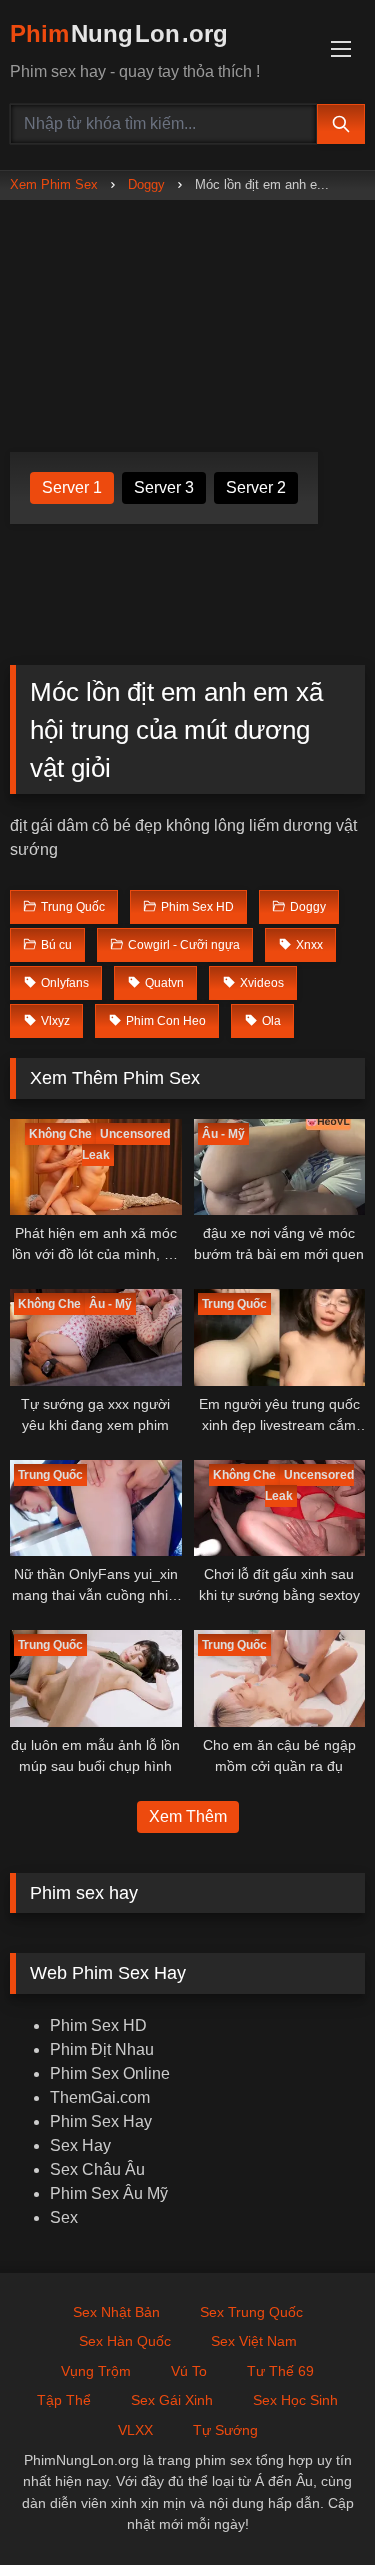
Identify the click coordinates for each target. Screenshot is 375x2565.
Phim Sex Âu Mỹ (109, 2193)
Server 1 (72, 487)
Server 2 (256, 487)
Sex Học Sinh (295, 2400)
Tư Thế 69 (280, 2371)
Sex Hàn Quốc (125, 2341)
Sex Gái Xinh (172, 2400)
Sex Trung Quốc (251, 2312)
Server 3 (164, 487)
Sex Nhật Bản (116, 2312)
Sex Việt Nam (254, 2341)
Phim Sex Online (110, 2073)
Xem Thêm (188, 1816)
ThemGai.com (100, 2097)
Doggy (146, 184)
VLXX (135, 2430)
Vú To (189, 2371)
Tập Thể (64, 2400)
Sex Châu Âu (97, 2169)
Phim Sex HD (98, 2025)
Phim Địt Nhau (102, 2049)
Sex (64, 2217)
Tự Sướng (225, 2430)
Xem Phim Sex (54, 184)
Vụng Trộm (96, 2371)
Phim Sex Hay (101, 2121)
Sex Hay (80, 2145)
